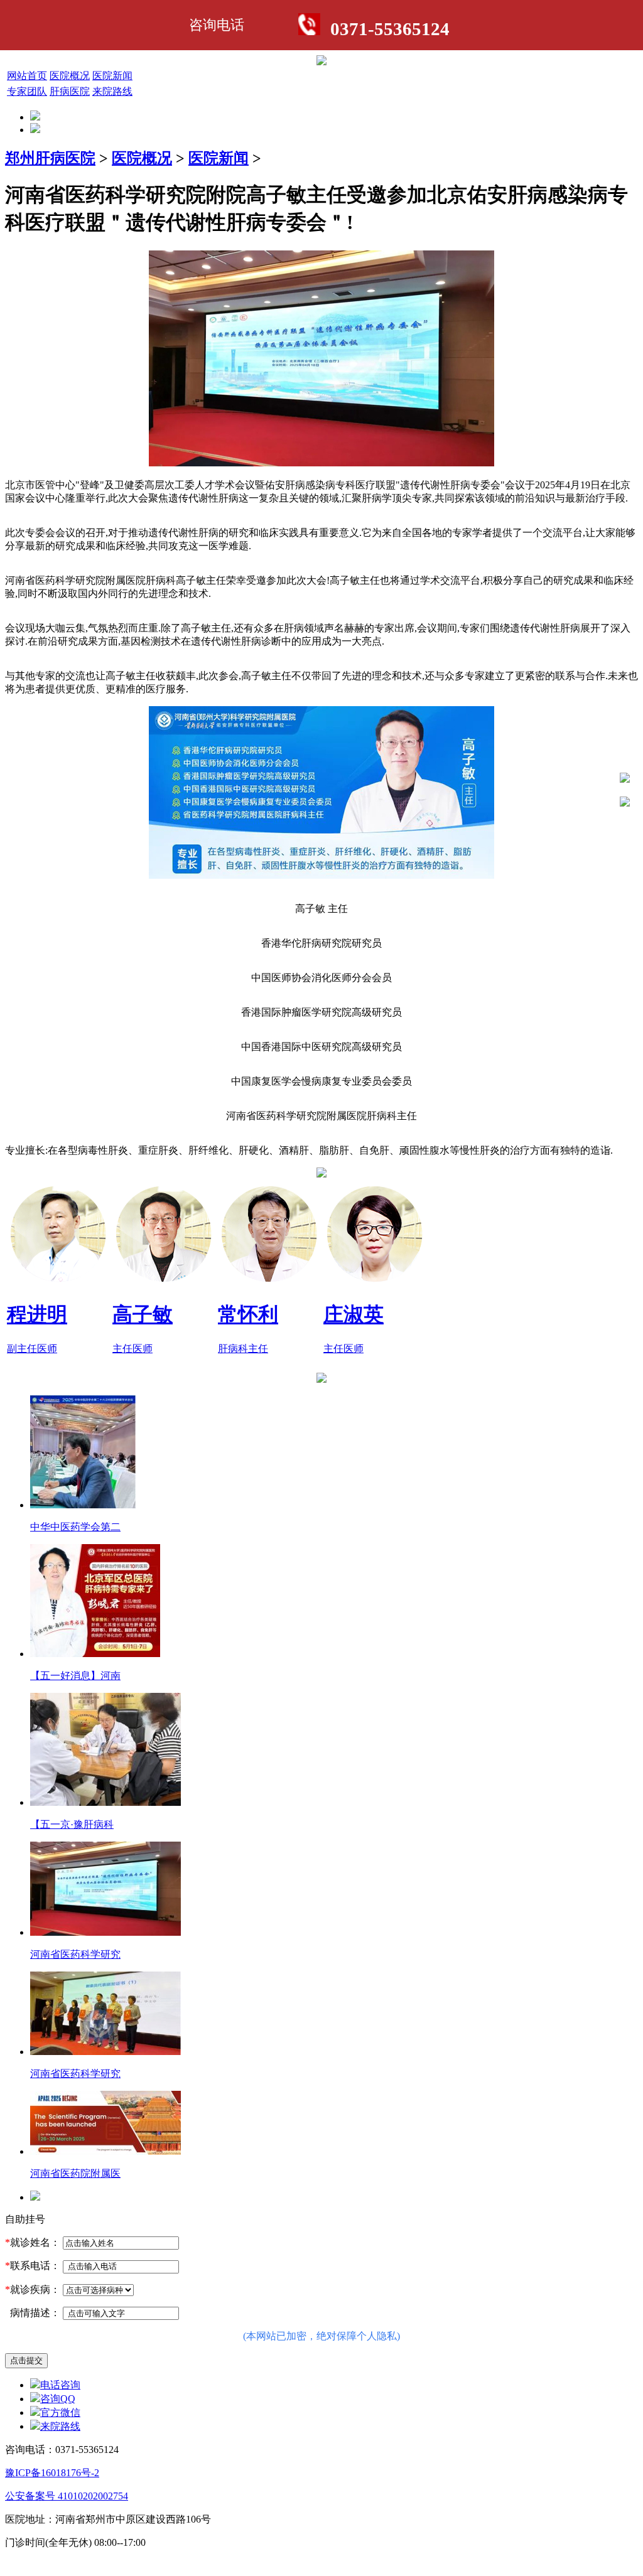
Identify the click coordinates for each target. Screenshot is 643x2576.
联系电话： (33, 2266)
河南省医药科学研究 (75, 1954)
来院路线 (112, 91)
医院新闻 (112, 76)
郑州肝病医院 (50, 158)
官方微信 (60, 2412)
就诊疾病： (33, 2289)
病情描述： (33, 2313)
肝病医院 (70, 91)
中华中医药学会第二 (75, 1527)
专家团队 (27, 91)
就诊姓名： (33, 2242)
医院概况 (70, 76)
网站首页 (27, 76)
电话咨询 (60, 2385)
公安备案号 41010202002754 (67, 2496)
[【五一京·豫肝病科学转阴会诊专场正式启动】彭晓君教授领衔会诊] (105, 1802)
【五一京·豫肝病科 (72, 1824)
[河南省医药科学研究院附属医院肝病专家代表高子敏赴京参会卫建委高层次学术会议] (105, 2052)
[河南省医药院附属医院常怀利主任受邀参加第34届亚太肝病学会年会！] (105, 2151)
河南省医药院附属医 (75, 2173)
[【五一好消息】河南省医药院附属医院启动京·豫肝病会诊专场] (95, 1654)
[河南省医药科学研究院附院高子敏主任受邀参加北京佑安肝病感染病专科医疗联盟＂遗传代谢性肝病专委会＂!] (105, 1932)
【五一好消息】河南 (75, 1676)
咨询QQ (58, 2399)
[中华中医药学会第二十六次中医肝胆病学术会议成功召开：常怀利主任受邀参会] (83, 1505)
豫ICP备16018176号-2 (52, 2473)
